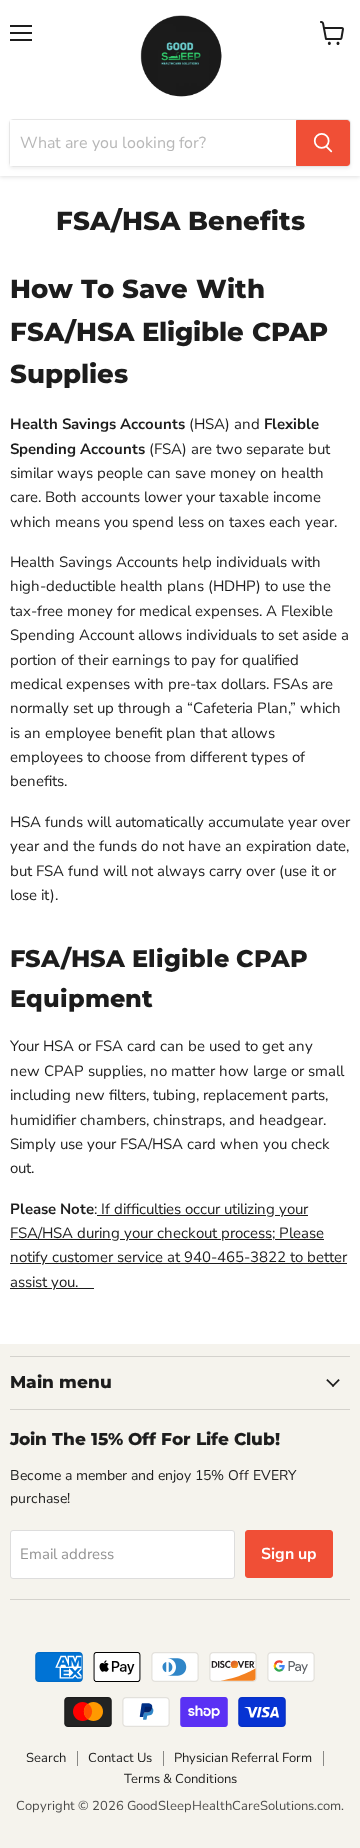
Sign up (289, 1554)
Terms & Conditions (180, 1779)
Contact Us (120, 1758)
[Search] (323, 143)
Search (46, 1758)
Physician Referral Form (243, 1758)
